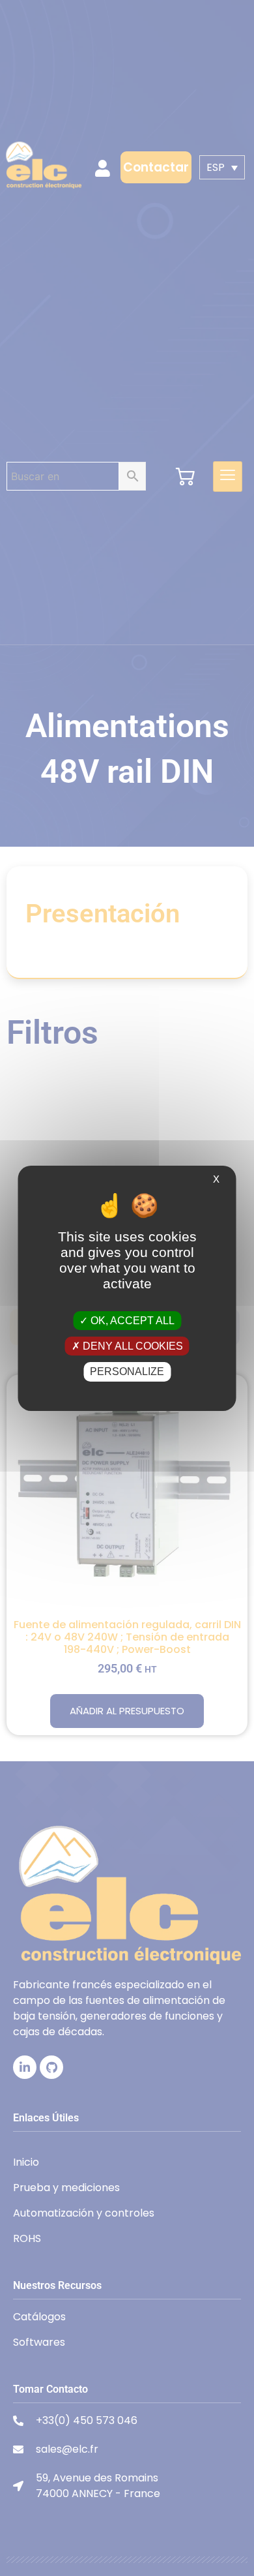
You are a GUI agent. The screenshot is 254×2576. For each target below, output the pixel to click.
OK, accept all (131, 1321)
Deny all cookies (132, 1346)
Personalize (127, 1371)
